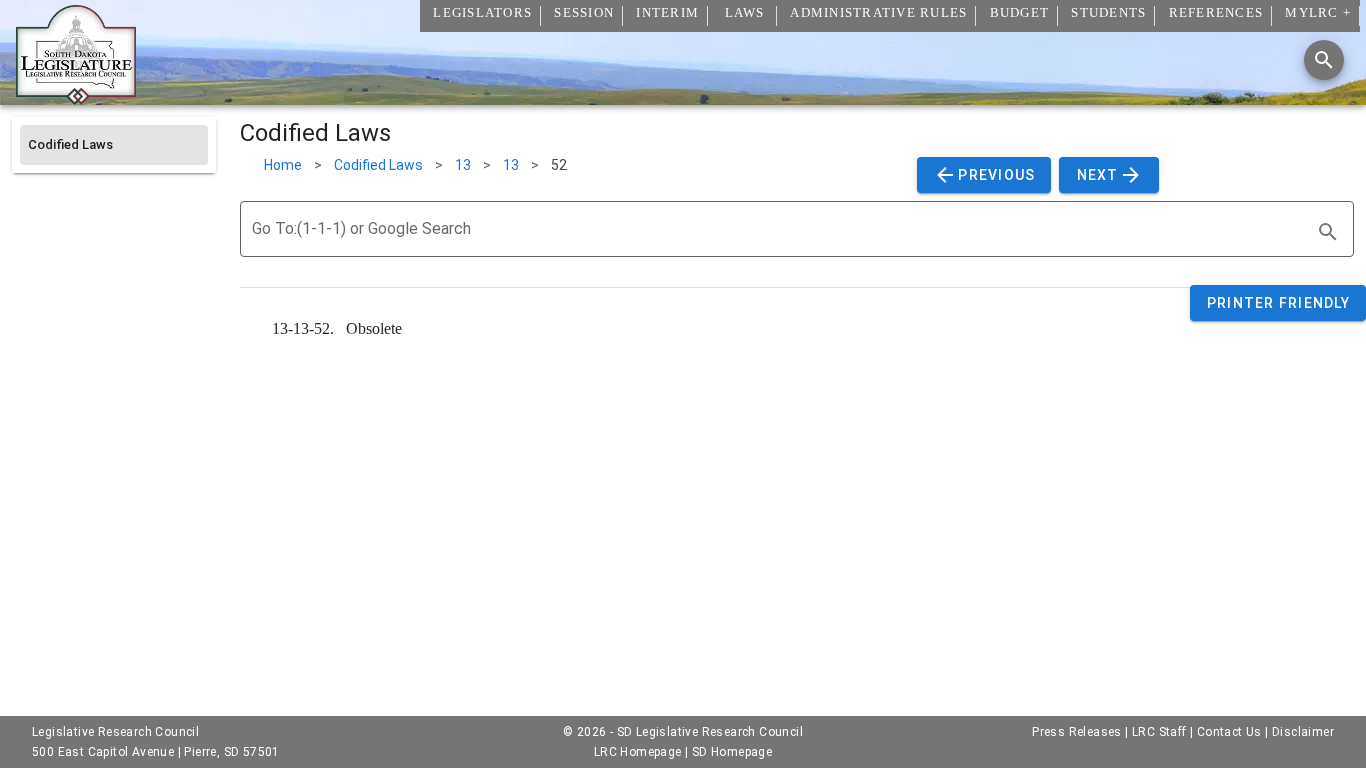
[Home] (76, 97)
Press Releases (1077, 732)
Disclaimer (1303, 732)
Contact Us (1229, 732)
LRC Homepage (638, 752)
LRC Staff (1159, 732)
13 (463, 165)
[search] (1328, 232)
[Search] (1324, 60)
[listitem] (114, 145)
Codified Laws (378, 165)
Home (283, 165)
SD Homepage (732, 752)
